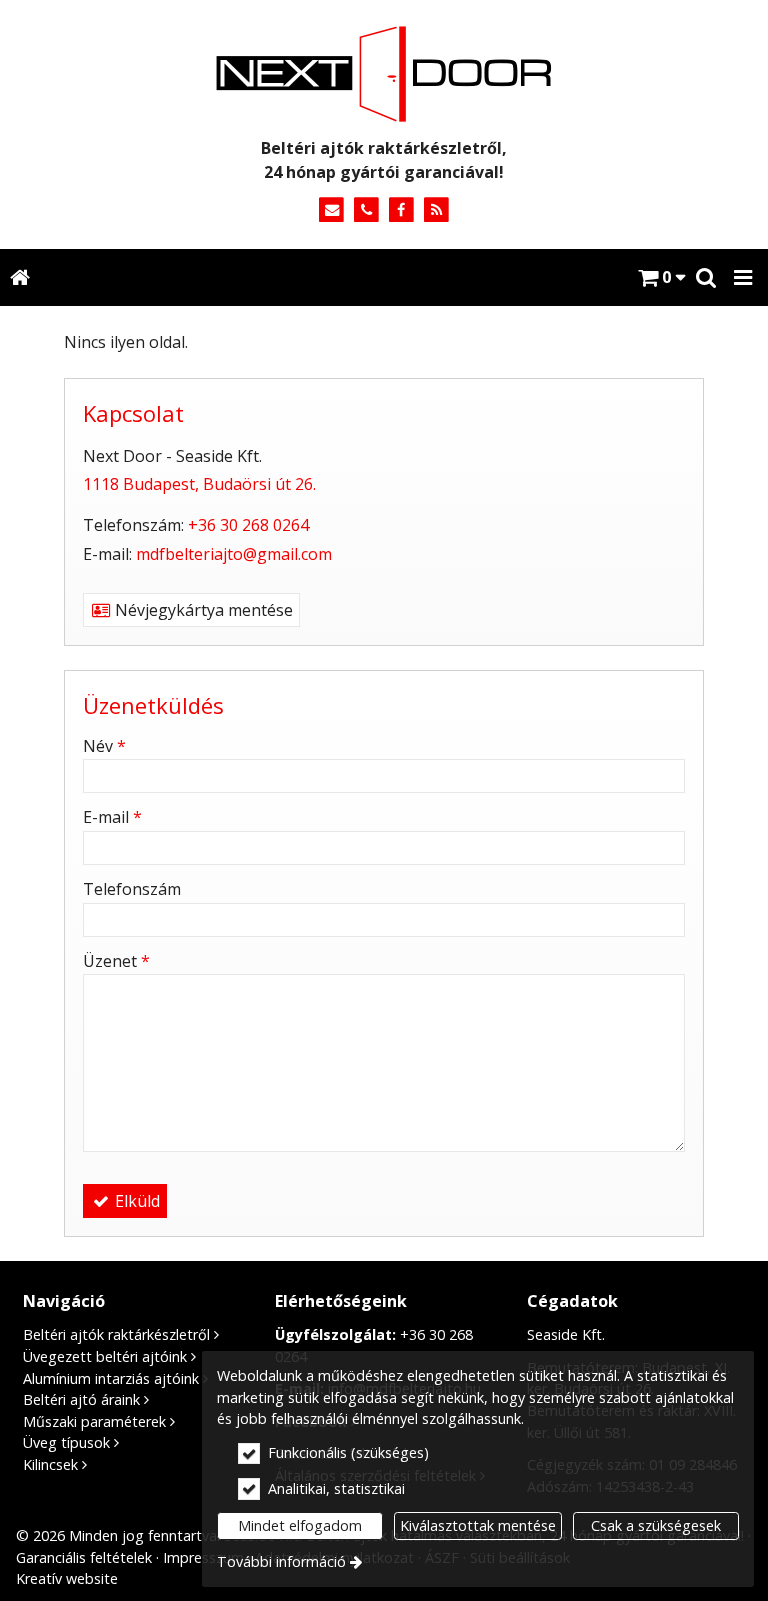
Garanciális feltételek (84, 1557)
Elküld (135, 1201)
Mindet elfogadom (300, 1525)
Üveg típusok (66, 1442)
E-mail (112, 817)
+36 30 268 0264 (248, 525)
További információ (281, 1561)
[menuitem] (19, 277)
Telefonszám (132, 889)
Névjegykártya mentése (202, 610)
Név (104, 746)
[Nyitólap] (384, 74)
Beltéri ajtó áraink (81, 1399)
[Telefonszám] (366, 210)
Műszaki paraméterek (94, 1421)
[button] (743, 277)
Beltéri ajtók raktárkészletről (116, 1334)
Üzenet (116, 961)
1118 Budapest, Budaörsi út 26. (199, 484)
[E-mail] (331, 210)
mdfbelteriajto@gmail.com (234, 554)
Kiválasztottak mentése (478, 1525)
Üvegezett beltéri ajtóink (105, 1356)
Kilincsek (50, 1464)
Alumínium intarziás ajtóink (111, 1378)
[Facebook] (401, 210)
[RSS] (436, 210)
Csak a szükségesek (656, 1525)
